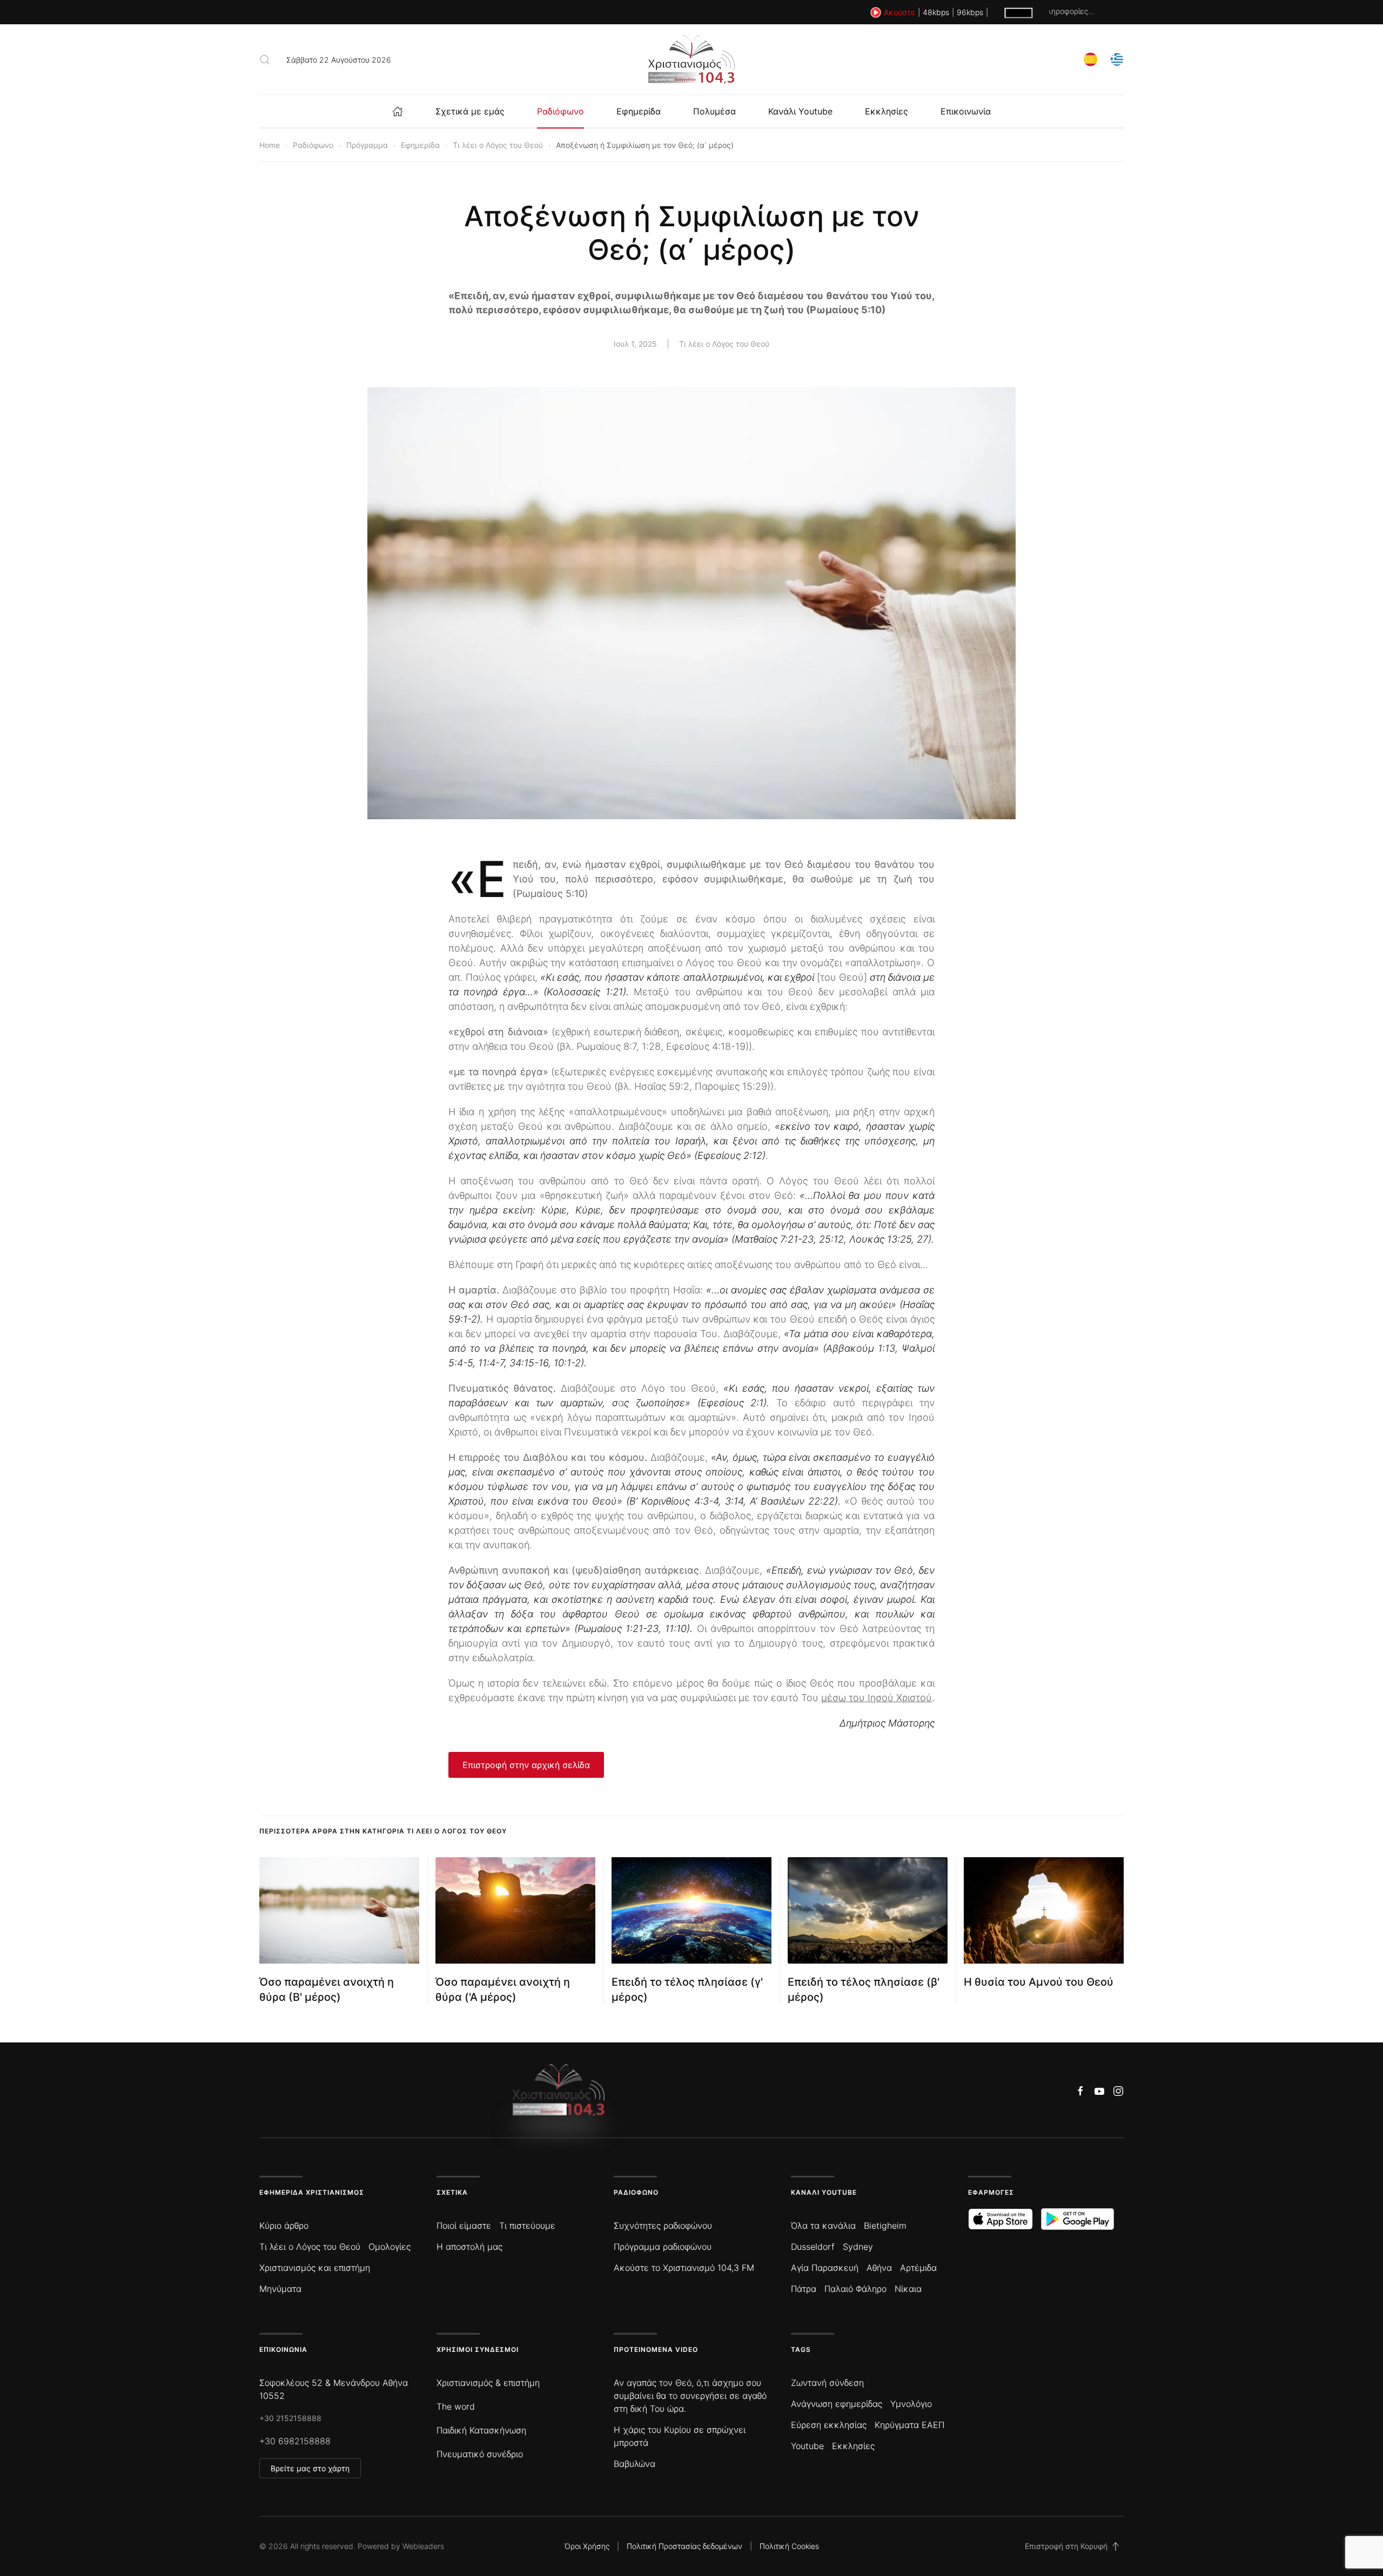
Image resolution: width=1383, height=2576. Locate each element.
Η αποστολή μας (469, 2247)
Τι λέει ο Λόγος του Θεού (724, 344)
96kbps (970, 12)
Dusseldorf (813, 2247)
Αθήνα (879, 2268)
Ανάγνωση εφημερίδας (837, 2404)
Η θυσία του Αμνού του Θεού (1039, 1982)
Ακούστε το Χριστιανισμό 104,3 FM (684, 2268)
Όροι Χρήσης (587, 2546)
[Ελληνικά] (1117, 59)
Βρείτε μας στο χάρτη (310, 2468)
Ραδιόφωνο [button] (560, 111)
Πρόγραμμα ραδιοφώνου (663, 2247)
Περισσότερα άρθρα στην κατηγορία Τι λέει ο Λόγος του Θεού (383, 1831)
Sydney (858, 2247)
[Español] (1090, 59)
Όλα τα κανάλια (823, 2226)
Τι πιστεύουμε (527, 2226)
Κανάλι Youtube (800, 111)
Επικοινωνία (966, 111)
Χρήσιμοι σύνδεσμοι (478, 2349)
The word (456, 2406)
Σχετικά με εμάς (470, 111)
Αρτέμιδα (918, 2268)
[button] (265, 59)
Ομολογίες (390, 2247)
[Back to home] (691, 59)
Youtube (807, 2446)
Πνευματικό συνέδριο (480, 2454)
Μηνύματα (280, 2289)
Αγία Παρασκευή (825, 2268)
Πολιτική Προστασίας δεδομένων (684, 2546)
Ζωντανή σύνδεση (827, 2383)
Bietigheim (885, 2226)
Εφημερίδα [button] (639, 111)
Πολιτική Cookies (789, 2546)
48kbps (936, 12)
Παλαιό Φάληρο (855, 2289)
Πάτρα (804, 2289)
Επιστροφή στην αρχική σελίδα (526, 1765)
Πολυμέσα (714, 111)
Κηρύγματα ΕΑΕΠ (909, 2425)
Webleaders (423, 2546)
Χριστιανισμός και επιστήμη (315, 2268)
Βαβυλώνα (635, 2464)
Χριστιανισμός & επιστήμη (488, 2383)
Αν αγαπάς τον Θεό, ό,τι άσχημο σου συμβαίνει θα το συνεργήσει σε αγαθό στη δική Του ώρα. (690, 2396)
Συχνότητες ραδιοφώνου (663, 2226)
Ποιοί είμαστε (464, 2226)
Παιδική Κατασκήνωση (481, 2430)
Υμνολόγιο (911, 2404)
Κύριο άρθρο (284, 2226)
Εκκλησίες (887, 111)
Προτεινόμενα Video (656, 2349)
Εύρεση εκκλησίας (829, 2425)
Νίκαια (908, 2289)
